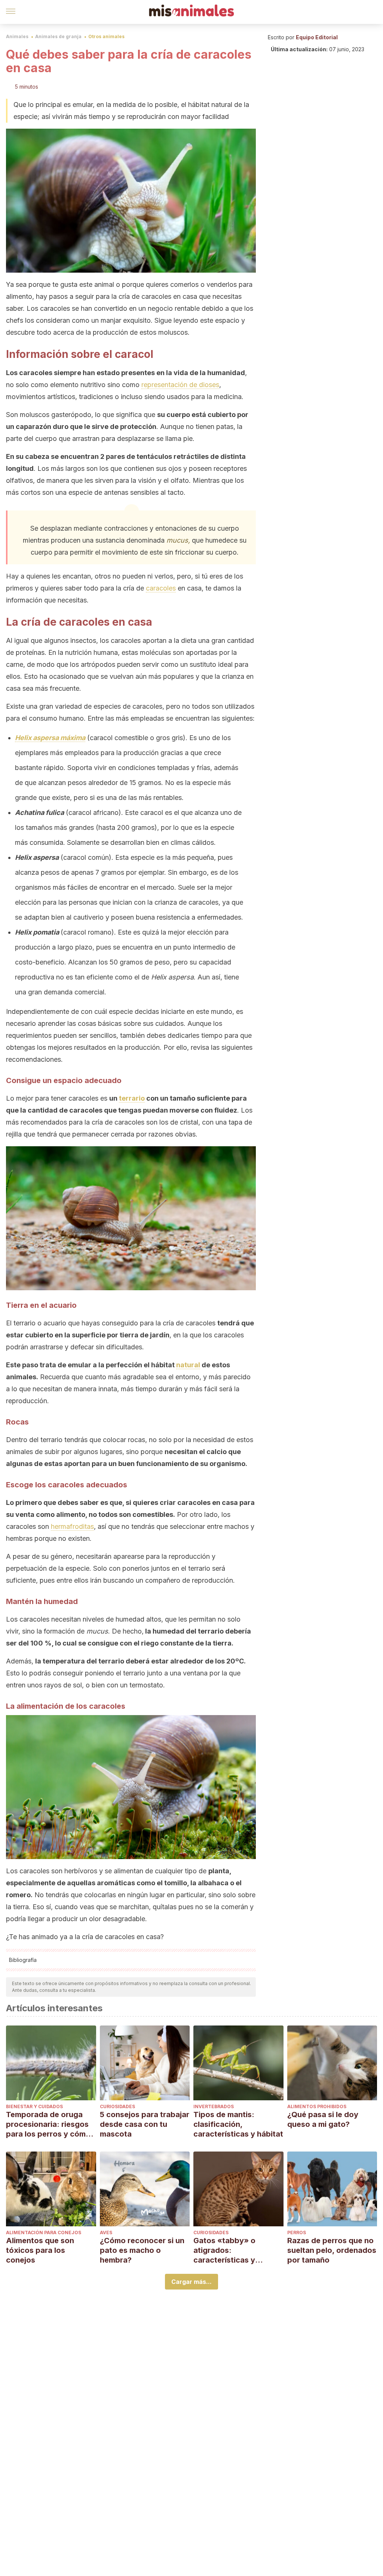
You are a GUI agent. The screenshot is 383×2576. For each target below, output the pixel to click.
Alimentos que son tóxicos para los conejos (40, 2250)
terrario (132, 1098)
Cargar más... (191, 2282)
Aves (106, 2232)
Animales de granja (58, 36)
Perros (297, 2232)
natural (188, 1365)
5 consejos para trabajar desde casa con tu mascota (145, 2124)
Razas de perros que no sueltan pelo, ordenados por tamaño (332, 2250)
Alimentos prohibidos (317, 2106)
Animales (17, 36)
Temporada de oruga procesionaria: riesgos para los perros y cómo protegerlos (48, 2124)
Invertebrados (214, 2106)
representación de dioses (180, 385)
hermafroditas (72, 1526)
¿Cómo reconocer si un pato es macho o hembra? (142, 2250)
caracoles (161, 588)
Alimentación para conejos (44, 2232)
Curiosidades (117, 2106)
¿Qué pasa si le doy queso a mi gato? (323, 2119)
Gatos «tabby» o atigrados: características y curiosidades (224, 2250)
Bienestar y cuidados (34, 2106)
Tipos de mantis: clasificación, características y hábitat (238, 2124)
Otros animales (106, 36)
